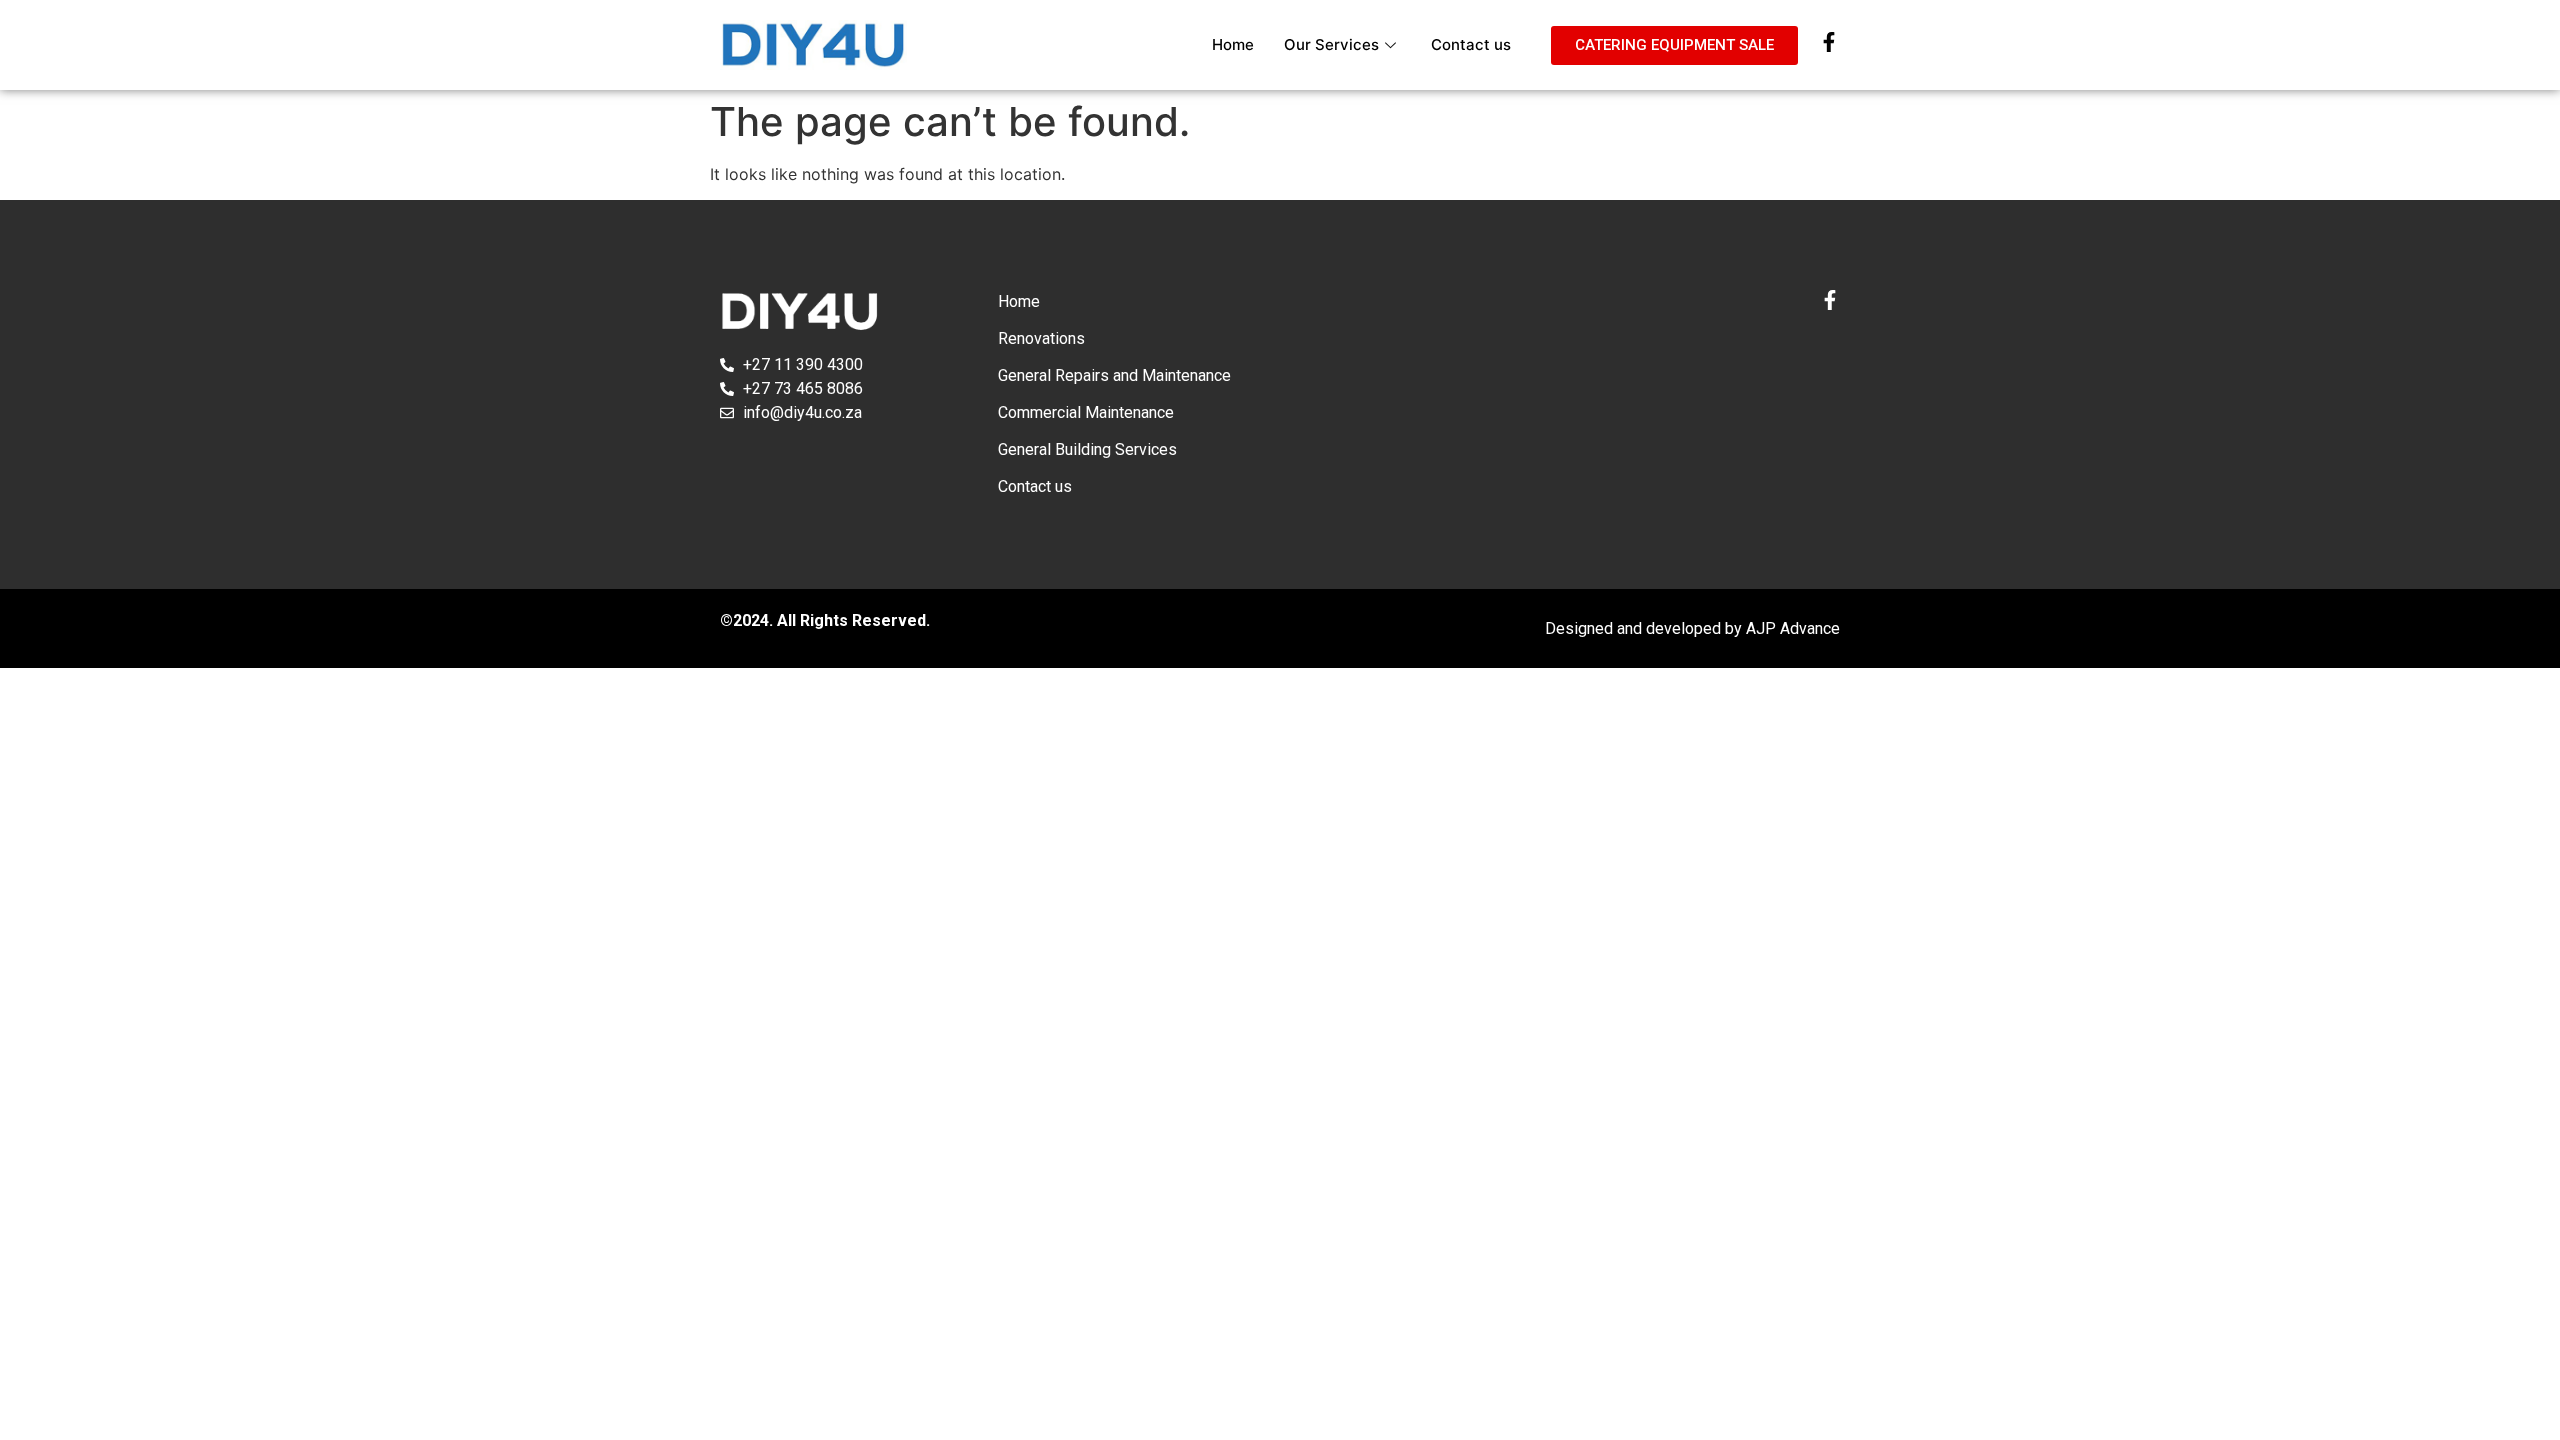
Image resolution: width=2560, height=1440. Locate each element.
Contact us (1471, 44)
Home (1233, 44)
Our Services (1331, 44)
